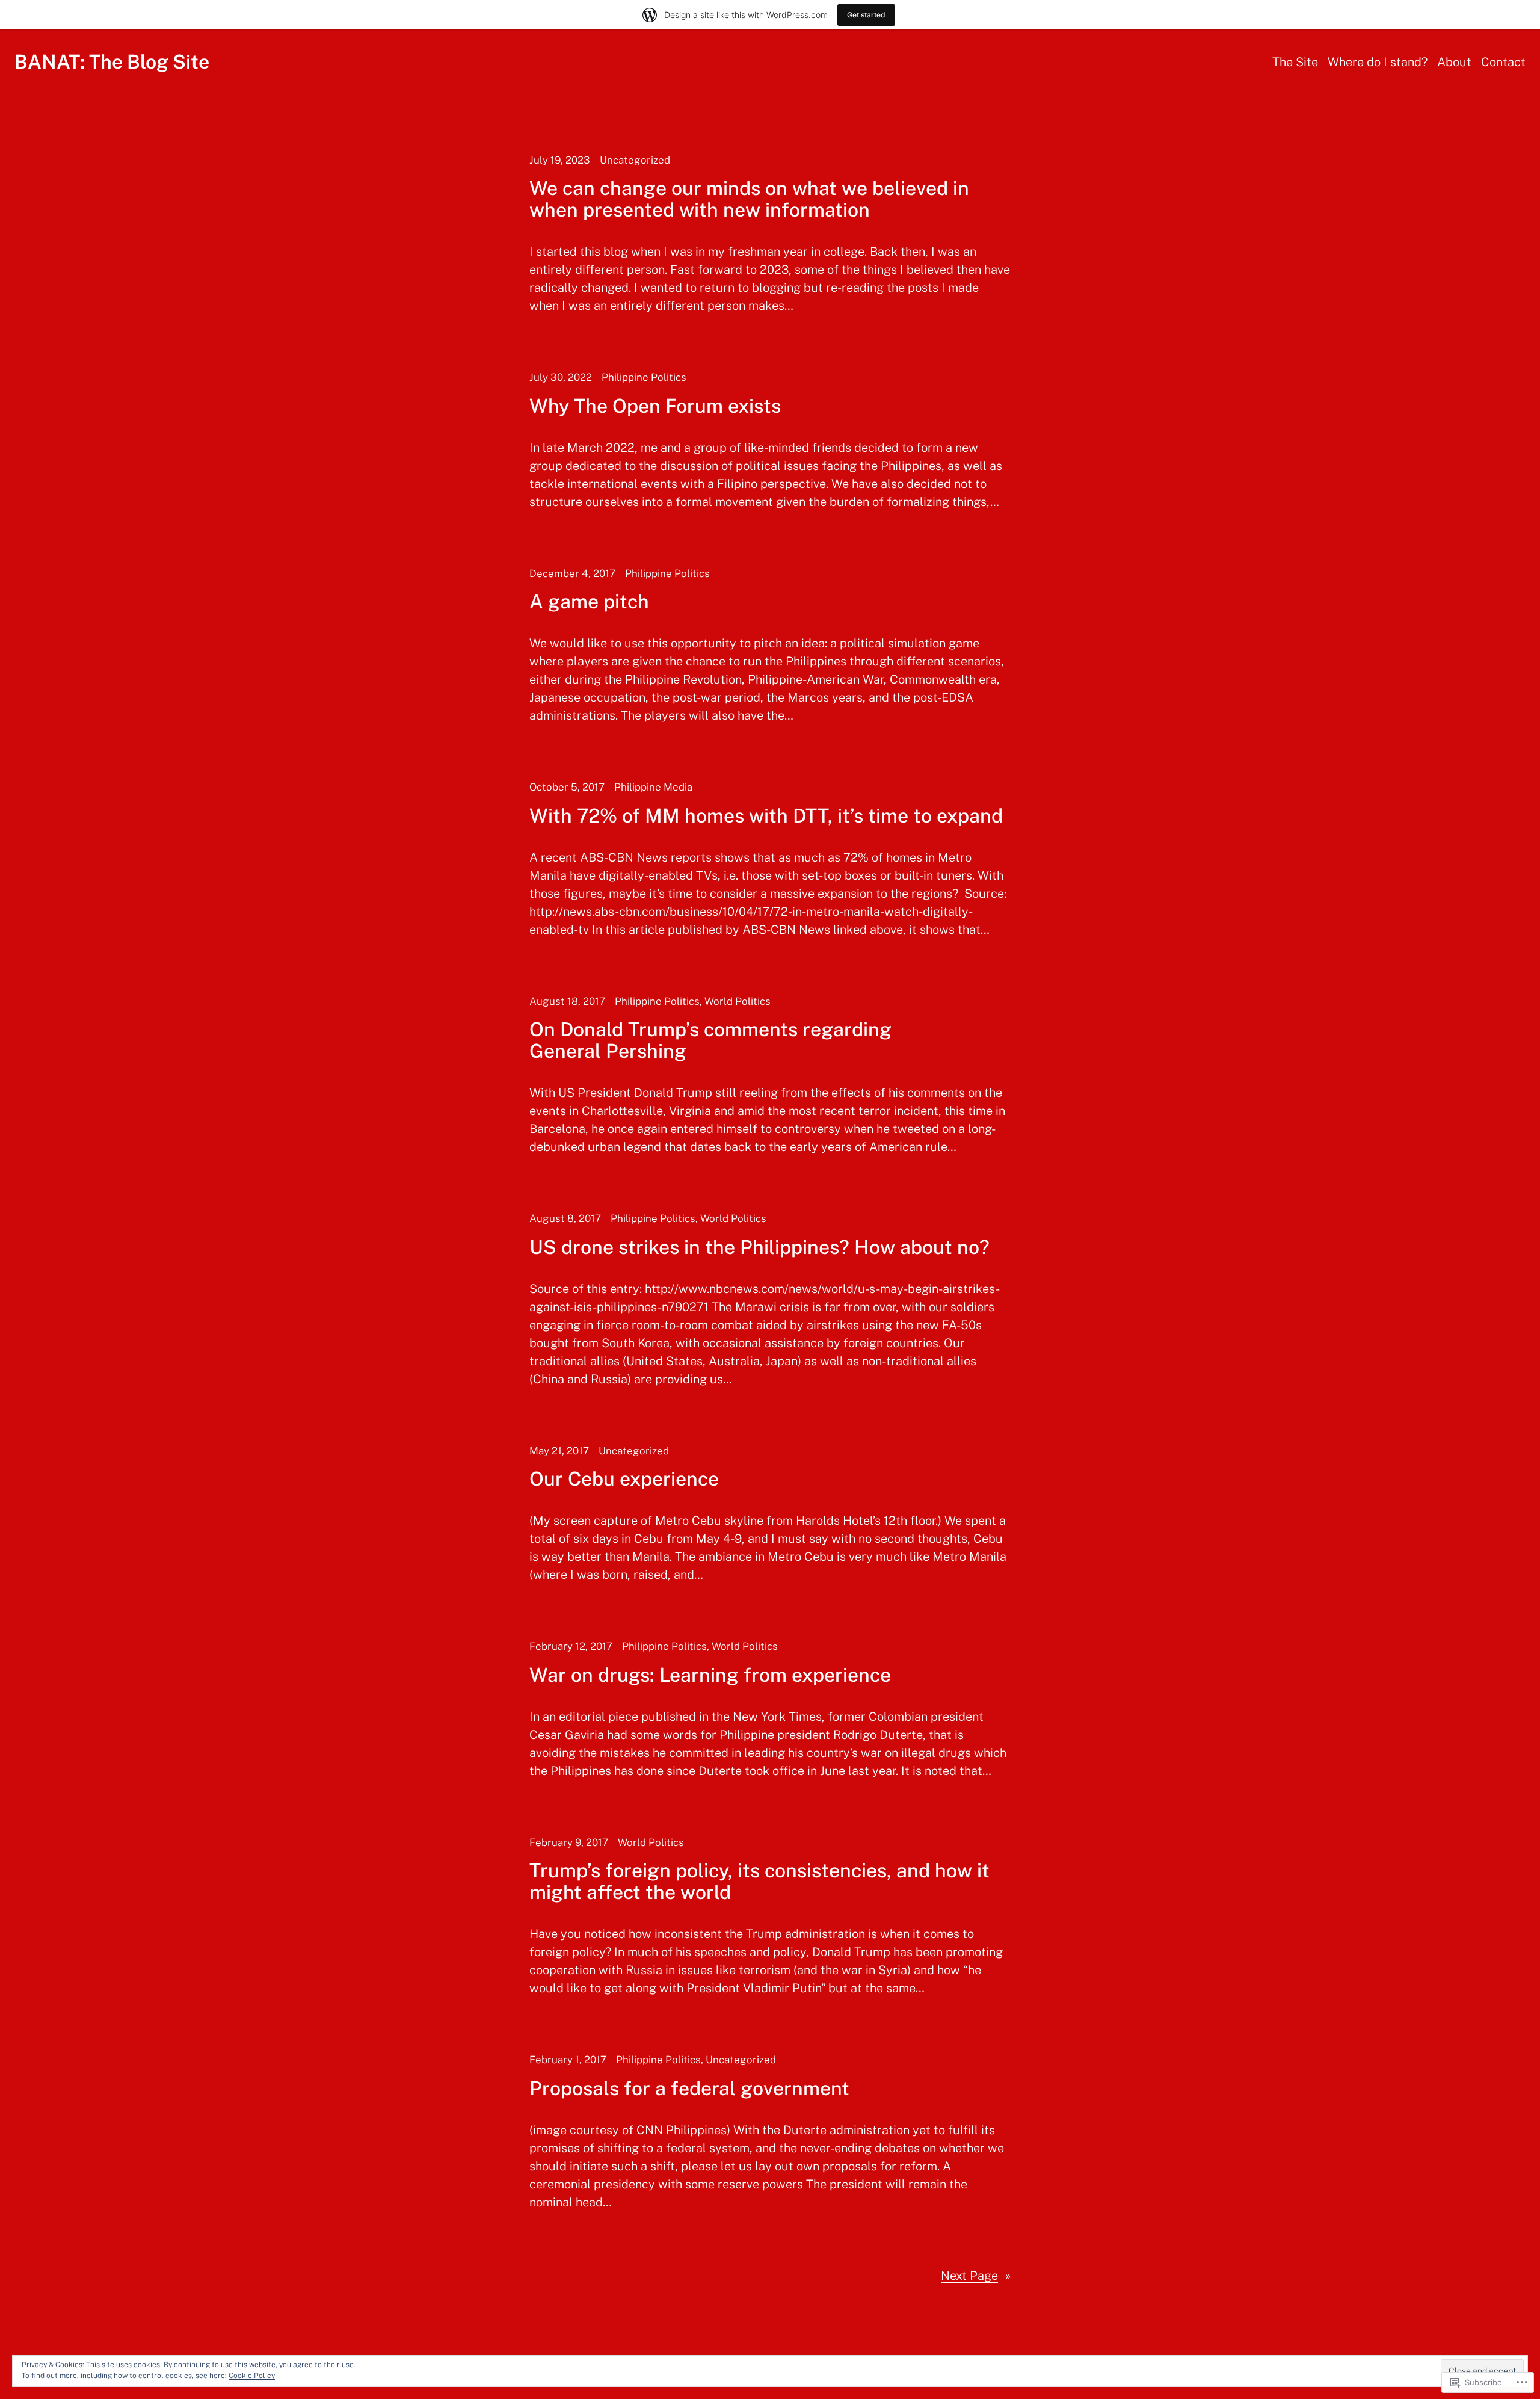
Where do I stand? (1378, 62)
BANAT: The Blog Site (112, 62)
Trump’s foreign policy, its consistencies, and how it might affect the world (759, 1882)
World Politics (738, 1001)
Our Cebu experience (624, 1479)
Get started (866, 15)
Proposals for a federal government (689, 2089)
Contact (1503, 62)
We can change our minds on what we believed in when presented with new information (749, 199)
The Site (1295, 62)
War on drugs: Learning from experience (710, 1675)
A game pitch (589, 602)
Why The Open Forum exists (655, 406)
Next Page (976, 2276)
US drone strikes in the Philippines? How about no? (759, 1247)
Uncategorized (635, 160)
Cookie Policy (252, 2376)
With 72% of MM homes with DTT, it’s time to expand (766, 816)
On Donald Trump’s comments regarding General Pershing (710, 1040)
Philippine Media (653, 787)
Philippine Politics (644, 377)
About (1454, 62)
